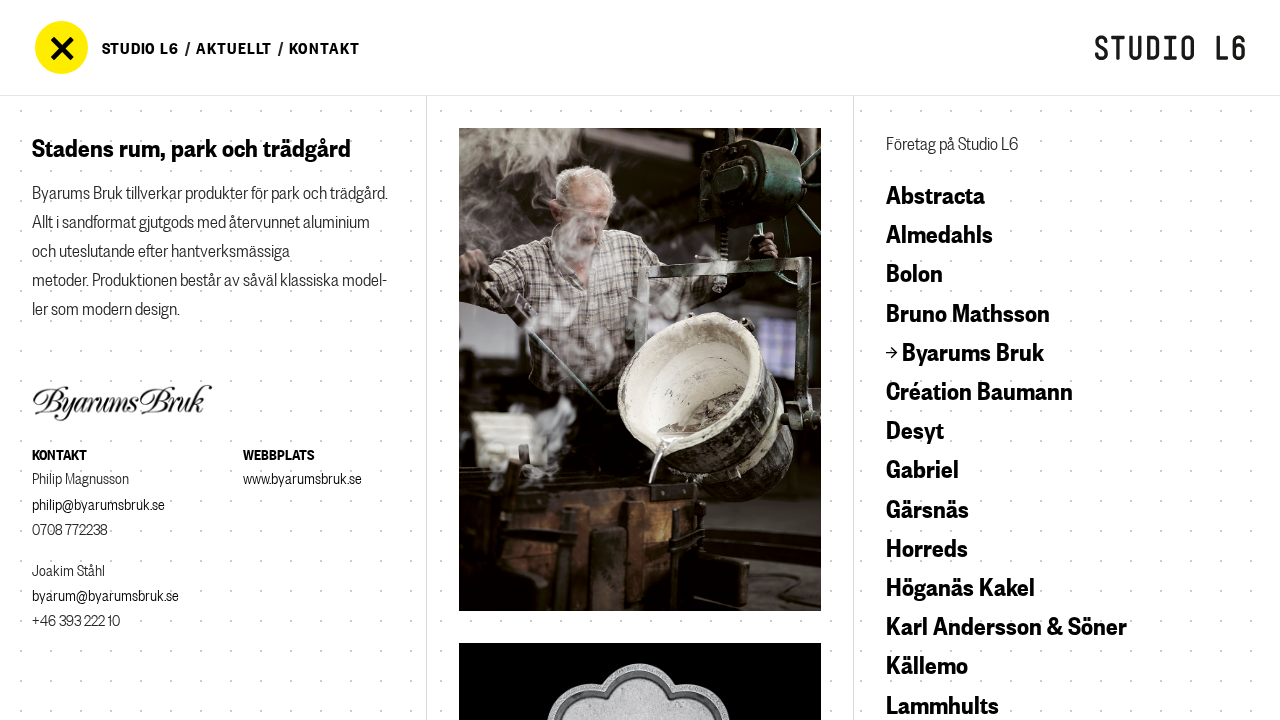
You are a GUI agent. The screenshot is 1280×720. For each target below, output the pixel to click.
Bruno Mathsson (968, 310)
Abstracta (935, 192)
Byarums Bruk (973, 349)
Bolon (914, 270)
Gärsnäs (927, 506)
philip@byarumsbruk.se (98, 502)
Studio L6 (140, 47)
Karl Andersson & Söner (1006, 623)
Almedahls (939, 231)
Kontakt (324, 47)
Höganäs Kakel (960, 584)
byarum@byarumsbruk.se (105, 593)
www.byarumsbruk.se (302, 476)
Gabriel (922, 466)
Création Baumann (979, 388)
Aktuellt (234, 47)
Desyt (915, 427)
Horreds (927, 545)
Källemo (927, 662)
